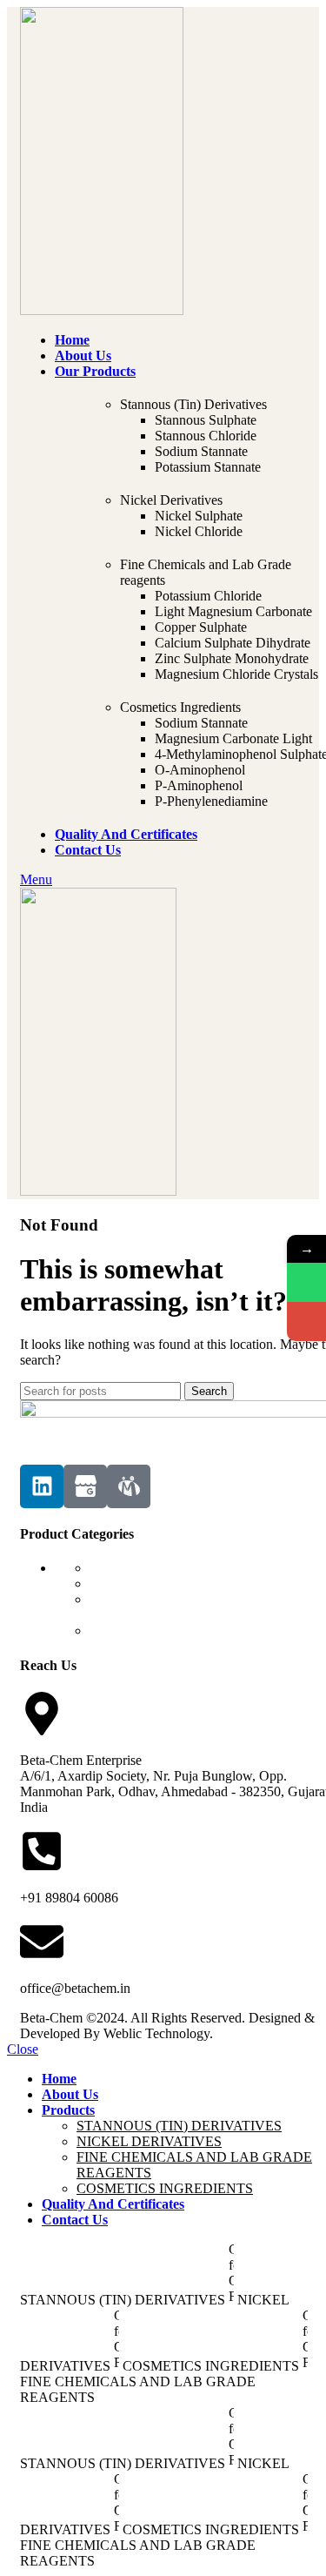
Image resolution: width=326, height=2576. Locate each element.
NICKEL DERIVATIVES (162, 1583)
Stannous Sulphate (206, 420)
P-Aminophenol (199, 785)
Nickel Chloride (199, 531)
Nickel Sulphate (199, 516)
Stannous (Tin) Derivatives (193, 404)
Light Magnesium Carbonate (233, 611)
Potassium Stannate (208, 467)
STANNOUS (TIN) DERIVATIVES (192, 1568)
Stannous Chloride (206, 436)
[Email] (306, 1322)
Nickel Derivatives (171, 500)
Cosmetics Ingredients (180, 707)
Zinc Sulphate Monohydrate (232, 658)
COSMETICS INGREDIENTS (178, 1630)
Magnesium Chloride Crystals (236, 674)
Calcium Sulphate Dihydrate (233, 643)
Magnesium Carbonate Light (233, 738)
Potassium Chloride (208, 596)
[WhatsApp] (306, 1282)
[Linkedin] (42, 1486)
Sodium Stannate (201, 451)
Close (23, 2049)
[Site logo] (102, 310)
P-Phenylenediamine (211, 801)
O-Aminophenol (200, 770)
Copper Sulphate (201, 627)
